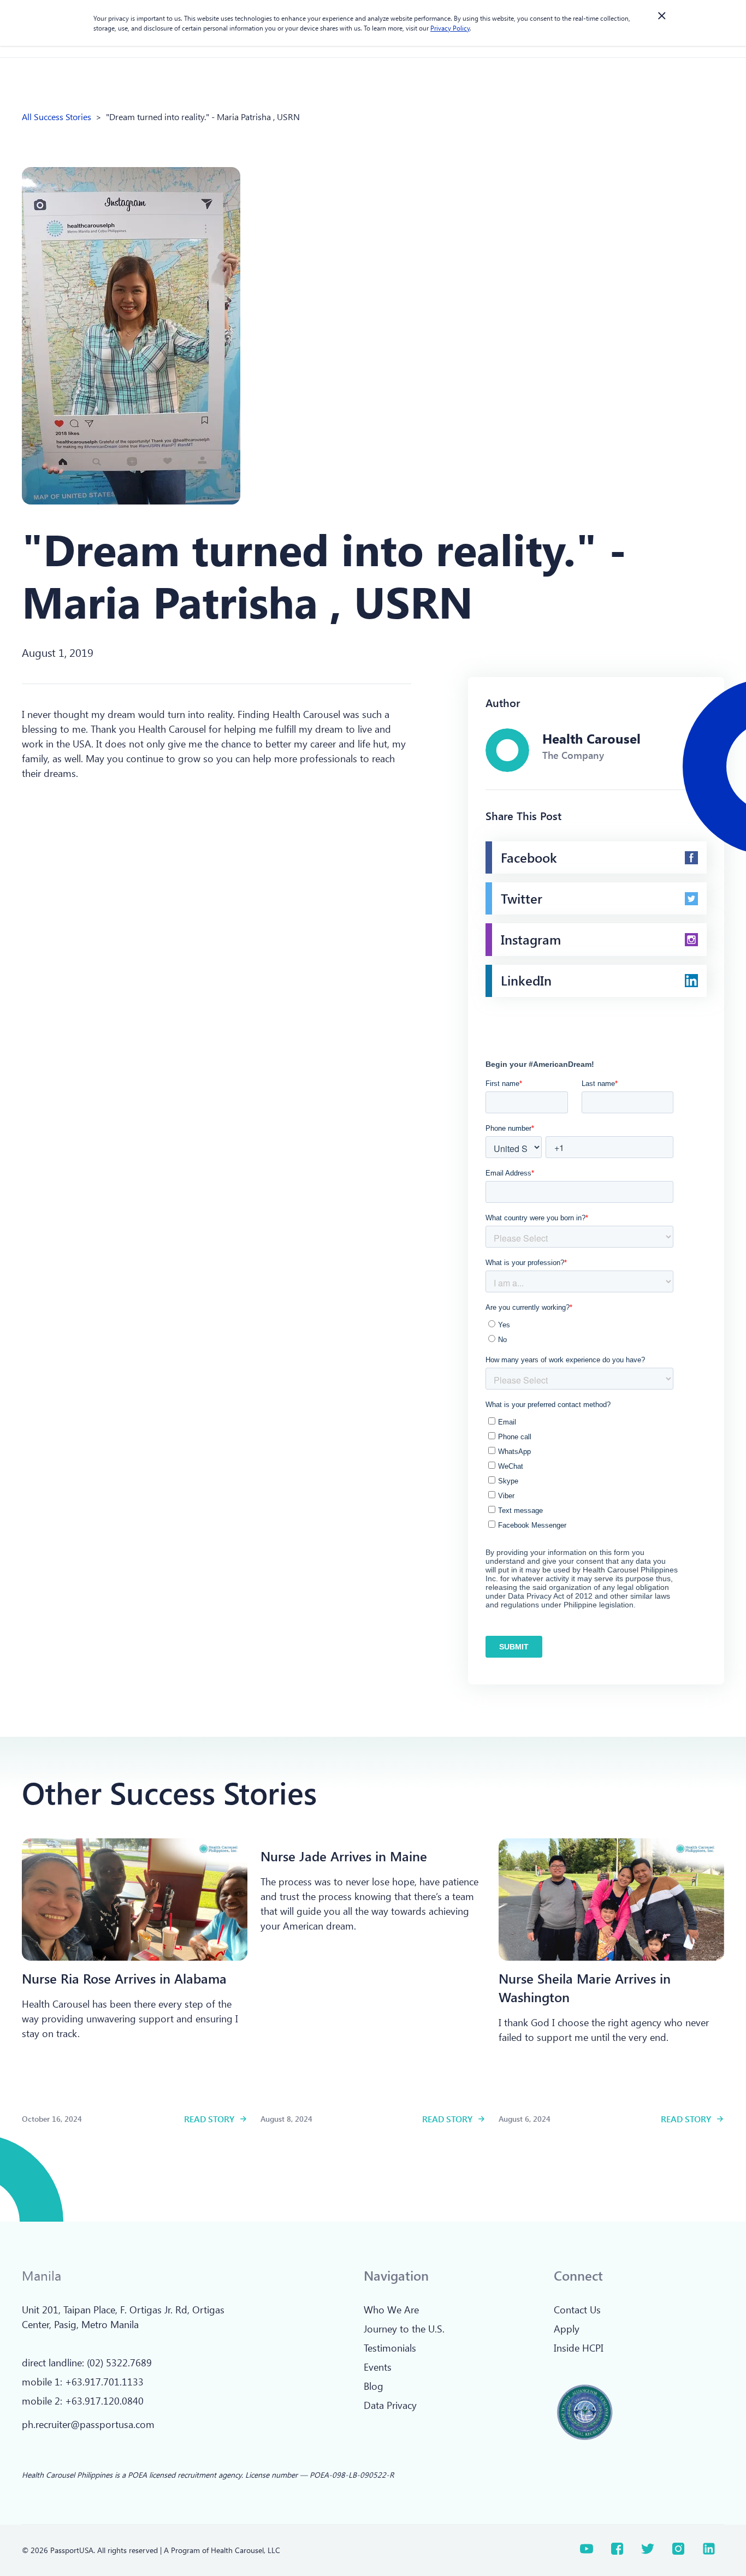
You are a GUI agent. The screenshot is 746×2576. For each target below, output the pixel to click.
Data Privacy (390, 2405)
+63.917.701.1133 (104, 2382)
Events (378, 2367)
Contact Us (577, 2310)
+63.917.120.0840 (104, 2401)
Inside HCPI (579, 2348)
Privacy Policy (450, 28)
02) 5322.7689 (121, 2363)
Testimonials (390, 2348)
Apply (567, 2329)
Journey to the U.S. (404, 2329)
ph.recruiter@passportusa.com (88, 2424)
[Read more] (135, 1900)
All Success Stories (57, 117)
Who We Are (391, 2310)
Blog (374, 2386)
